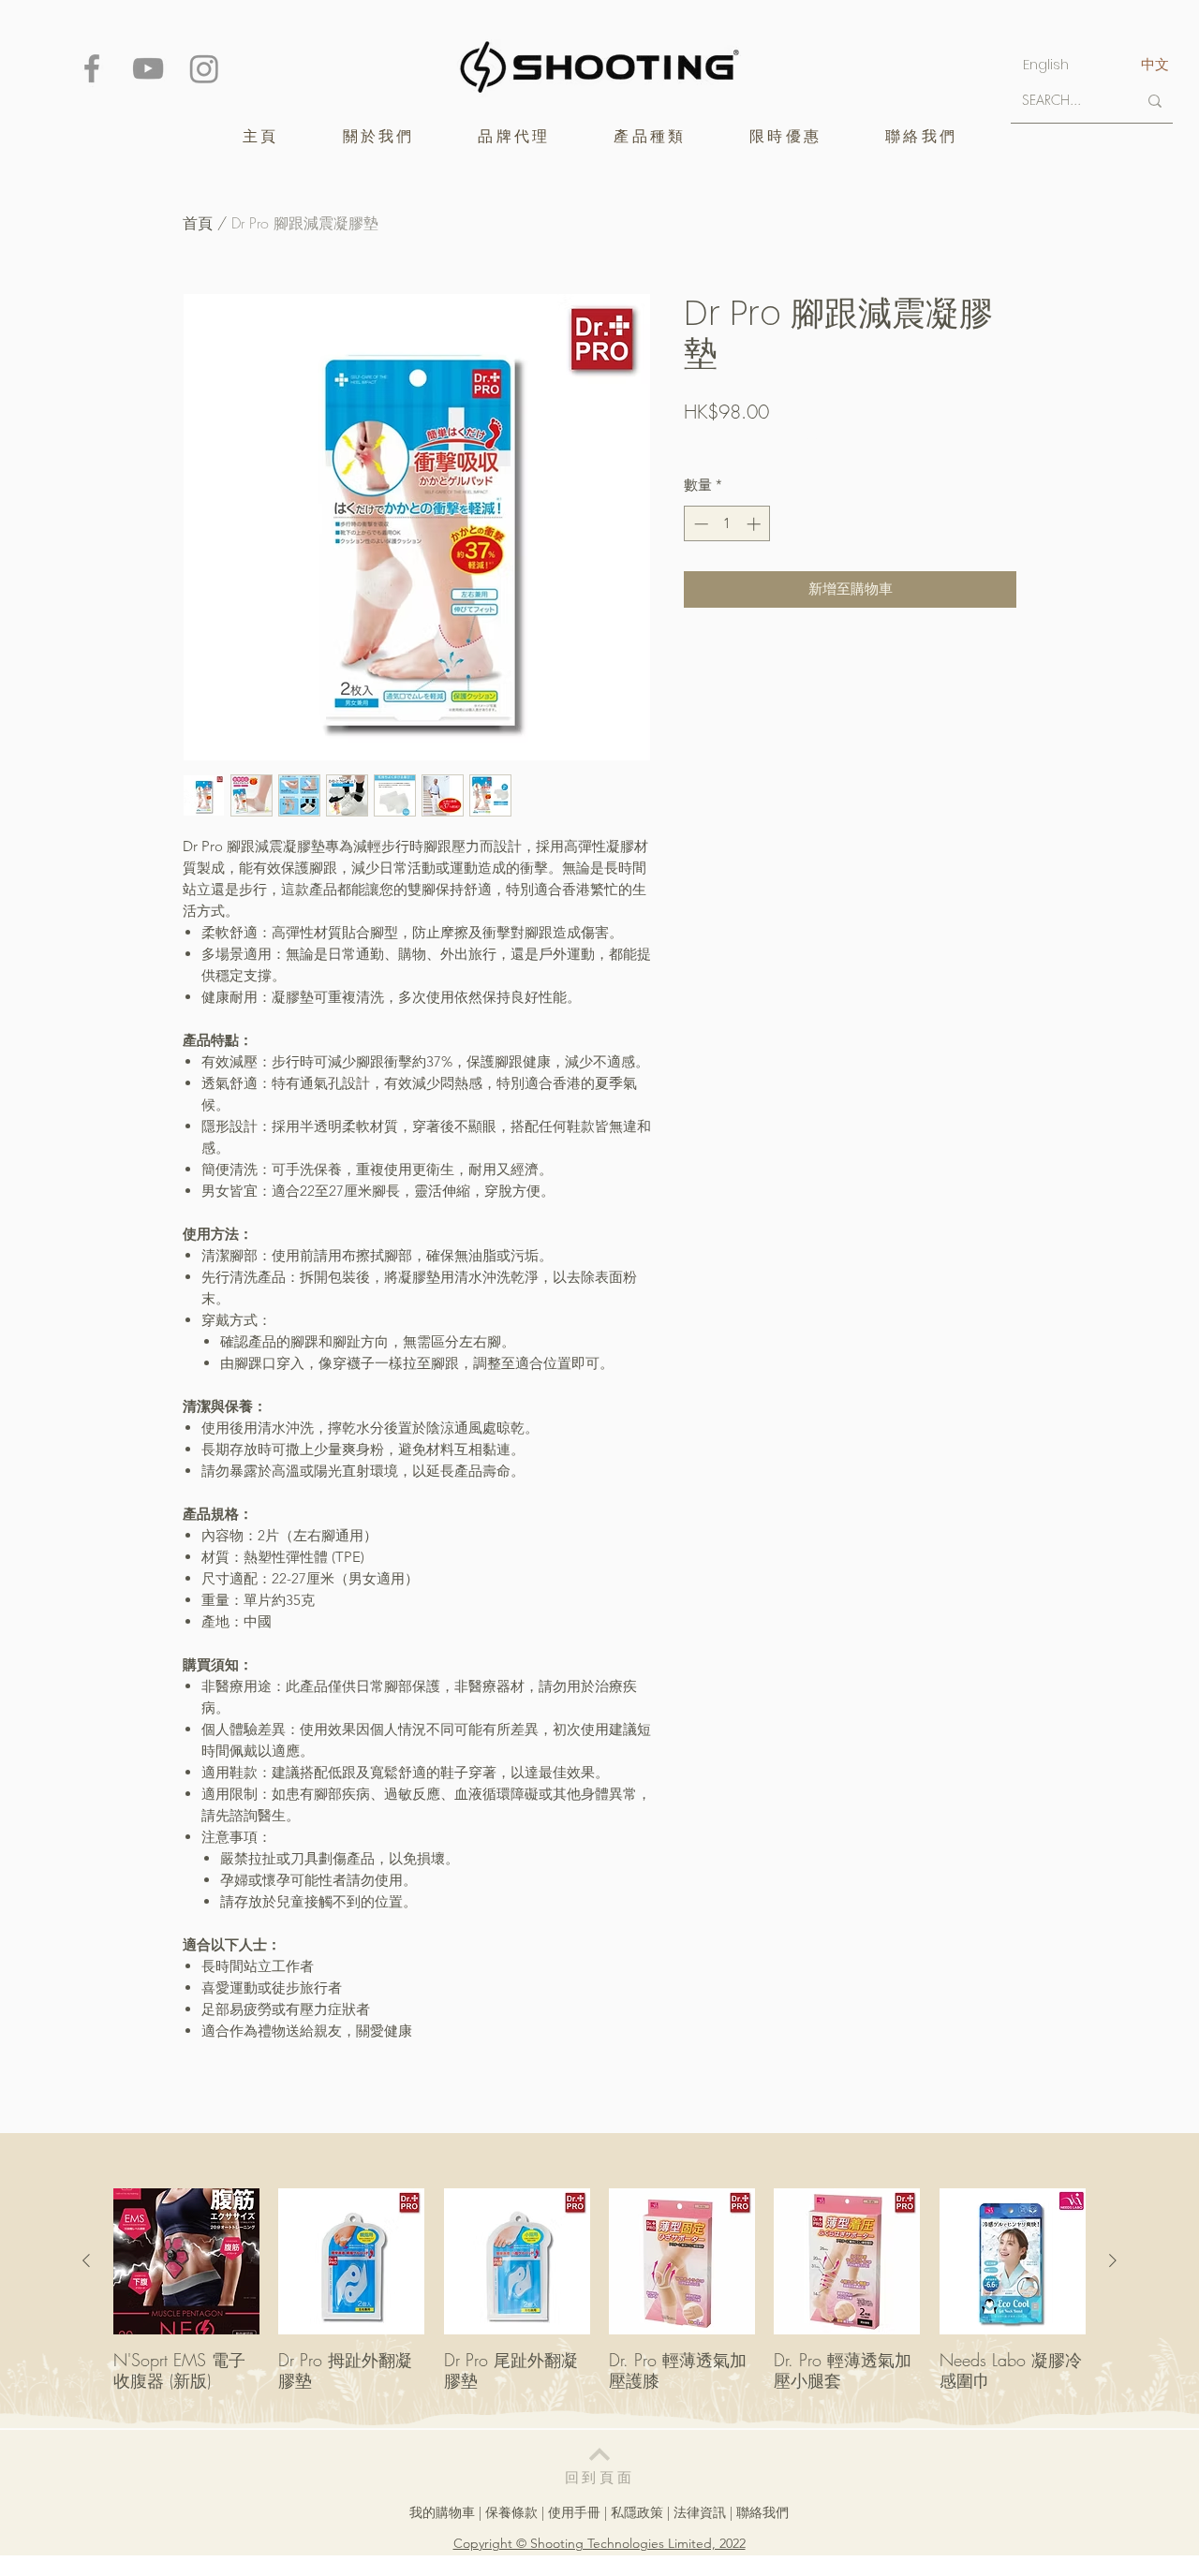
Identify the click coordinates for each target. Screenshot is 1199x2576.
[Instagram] (204, 68)
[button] (514, 136)
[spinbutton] (727, 524)
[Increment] (755, 524)
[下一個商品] (1113, 2260)
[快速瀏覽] (186, 2261)
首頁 (198, 223)
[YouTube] (148, 68)
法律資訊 (700, 2512)
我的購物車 (442, 2512)
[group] (599, 2300)
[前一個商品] (86, 2260)
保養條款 (511, 2512)
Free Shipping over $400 (753, 443)
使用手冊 (574, 2512)
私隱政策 (637, 2512)
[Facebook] (92, 68)
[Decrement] (699, 524)
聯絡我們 (762, 2512)
